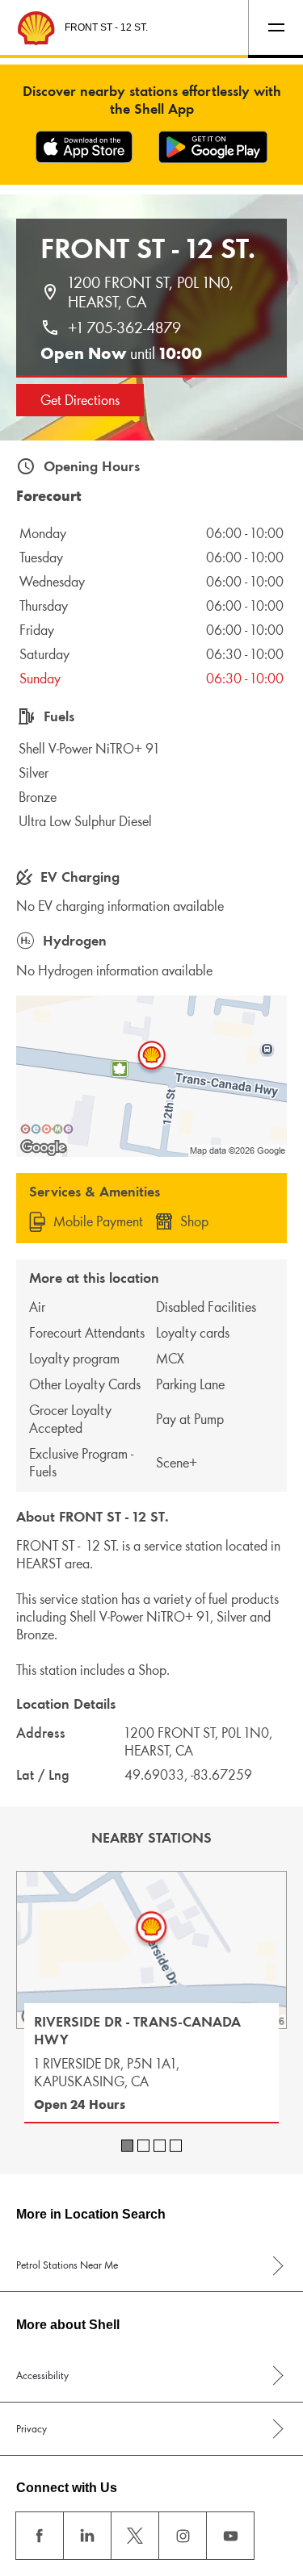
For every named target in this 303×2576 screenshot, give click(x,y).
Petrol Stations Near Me (67, 2265)
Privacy (32, 2429)
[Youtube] (230, 2536)
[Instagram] (183, 2536)
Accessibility (42, 2376)
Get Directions (80, 400)
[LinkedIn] (87, 2536)
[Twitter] (135, 2536)
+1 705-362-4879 (124, 328)
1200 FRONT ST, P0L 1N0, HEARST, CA (153, 292)
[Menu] (276, 27)
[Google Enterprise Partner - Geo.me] (47, 1129)
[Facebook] (40, 2536)
